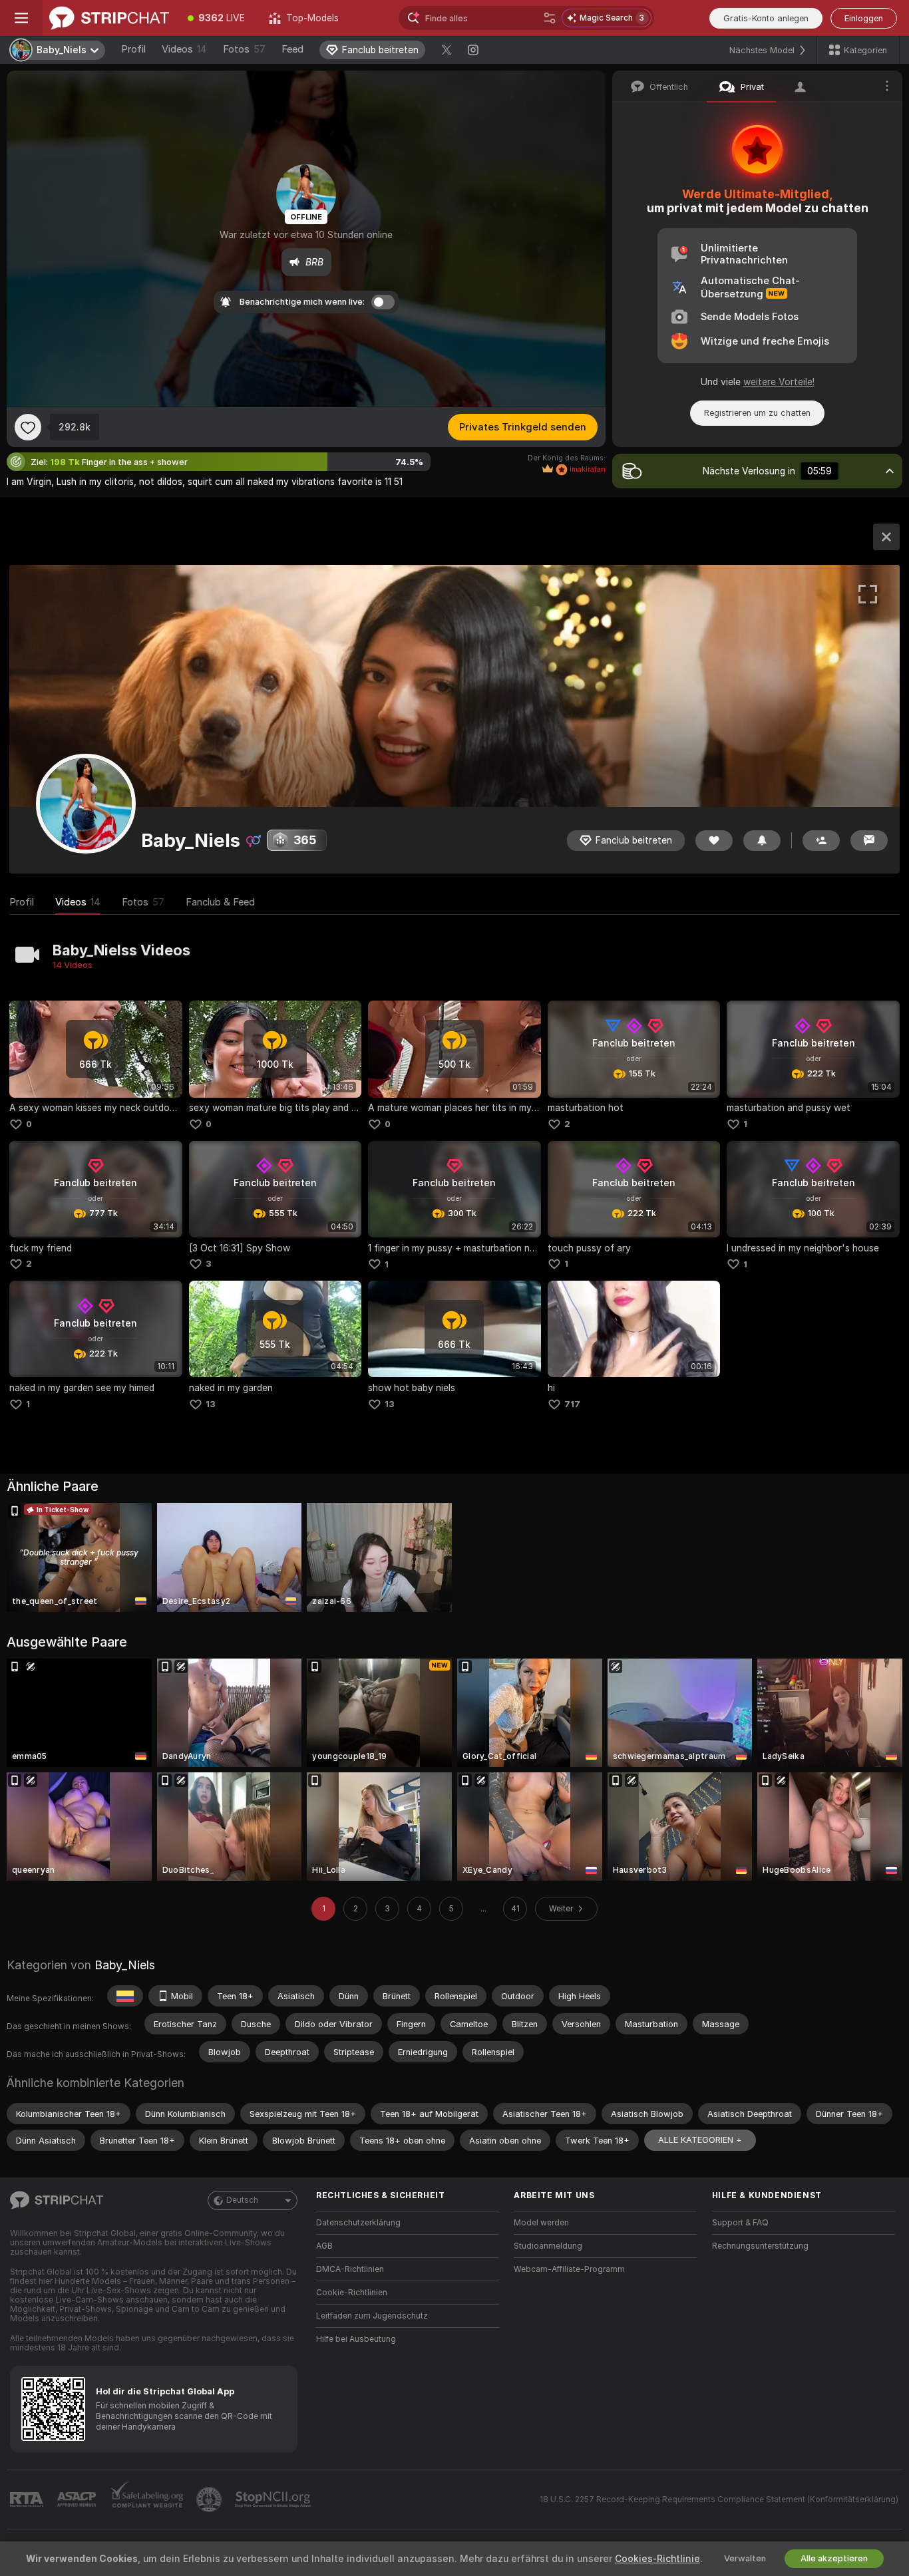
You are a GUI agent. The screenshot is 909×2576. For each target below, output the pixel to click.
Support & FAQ (740, 2223)
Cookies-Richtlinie (657, 2559)
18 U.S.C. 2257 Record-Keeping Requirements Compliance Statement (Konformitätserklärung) (719, 2499)
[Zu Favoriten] (28, 427)
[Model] (886, 537)
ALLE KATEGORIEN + (700, 2140)
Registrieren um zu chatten (757, 413)
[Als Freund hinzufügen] (821, 841)
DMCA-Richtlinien (350, 2269)
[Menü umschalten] (21, 18)
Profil (133, 49)
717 (572, 1404)
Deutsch (242, 2200)
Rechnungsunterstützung (760, 2246)
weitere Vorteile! (779, 382)
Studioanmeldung (548, 2246)
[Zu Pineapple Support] (210, 2499)
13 (211, 1404)
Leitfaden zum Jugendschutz (372, 2316)
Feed (292, 49)
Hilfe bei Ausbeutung (356, 2339)
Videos (184, 49)
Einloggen (864, 18)
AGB (324, 2246)
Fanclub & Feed (220, 902)
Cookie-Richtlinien (352, 2293)
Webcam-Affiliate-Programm (569, 2269)
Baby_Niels (125, 1965)
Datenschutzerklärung (358, 2223)
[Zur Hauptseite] (109, 18)
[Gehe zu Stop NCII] (274, 2499)
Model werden (541, 2223)
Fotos (244, 49)
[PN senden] (869, 841)
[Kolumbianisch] (125, 1996)
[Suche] (550, 18)
